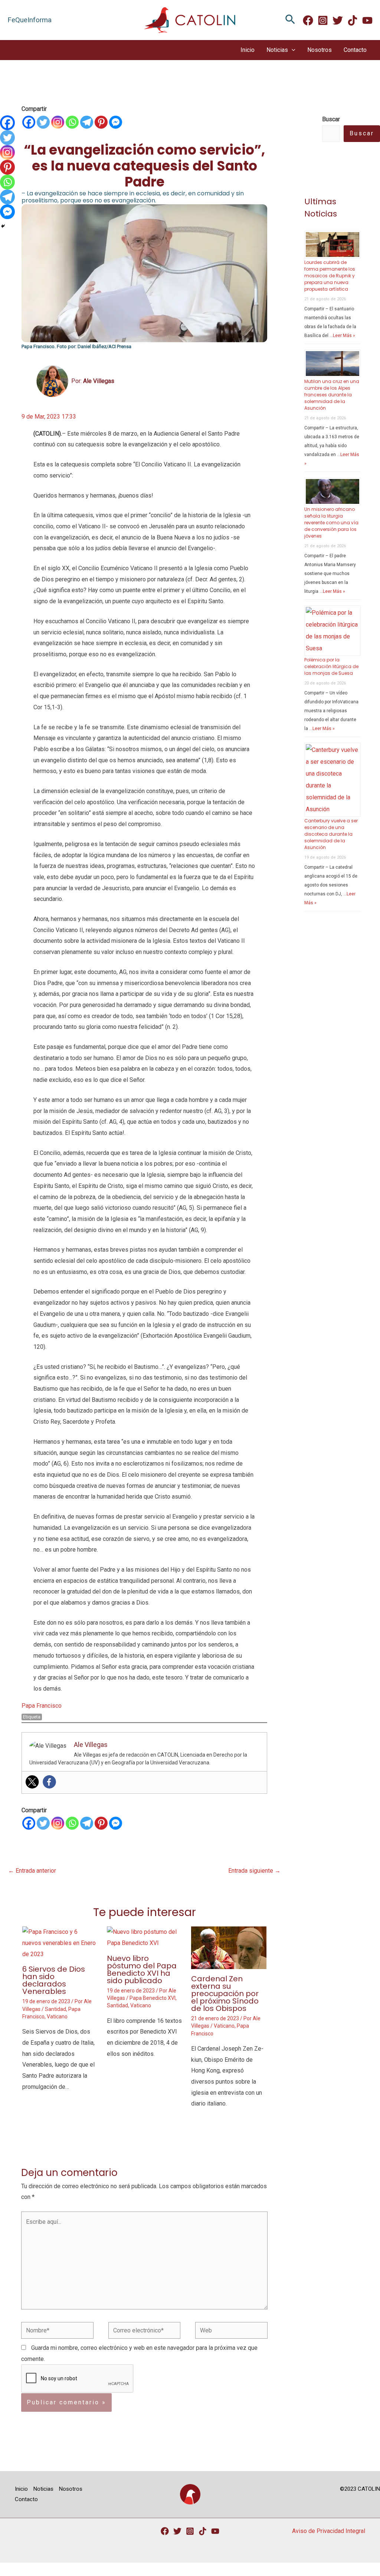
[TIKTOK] (353, 20)
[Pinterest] (101, 122)
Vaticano (57, 2017)
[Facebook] (308, 20)
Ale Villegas (99, 381)
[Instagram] (323, 20)
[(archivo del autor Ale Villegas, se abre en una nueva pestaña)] (52, 381)
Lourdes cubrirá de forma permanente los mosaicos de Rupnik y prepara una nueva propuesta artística (330, 276)
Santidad (55, 2009)
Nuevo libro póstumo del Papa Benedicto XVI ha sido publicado (142, 1969)
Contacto (355, 50)
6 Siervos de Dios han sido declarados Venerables (54, 1980)
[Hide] (3, 226)
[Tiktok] (203, 2531)
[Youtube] (367, 20)
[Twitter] (338, 20)
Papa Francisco (42, 1706)
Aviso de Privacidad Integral (329, 2531)
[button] (290, 20)
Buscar (362, 133)
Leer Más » (344, 336)
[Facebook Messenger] (116, 122)
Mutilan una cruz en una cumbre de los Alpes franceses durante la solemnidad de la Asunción (332, 395)
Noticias (277, 50)
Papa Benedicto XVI (153, 1998)
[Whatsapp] (72, 122)
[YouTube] (215, 2531)
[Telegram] (87, 122)
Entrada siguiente (254, 1871)
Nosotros (320, 50)
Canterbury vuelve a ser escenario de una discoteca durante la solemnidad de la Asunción (331, 834)
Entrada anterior (32, 1871)
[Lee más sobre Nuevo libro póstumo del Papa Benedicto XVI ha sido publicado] (145, 1937)
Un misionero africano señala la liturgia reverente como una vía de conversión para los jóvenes (331, 523)
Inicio (248, 50)
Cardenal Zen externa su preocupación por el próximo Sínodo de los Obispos (225, 1994)
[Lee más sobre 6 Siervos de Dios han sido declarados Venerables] (60, 1943)
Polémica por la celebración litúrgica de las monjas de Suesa (331, 666)
